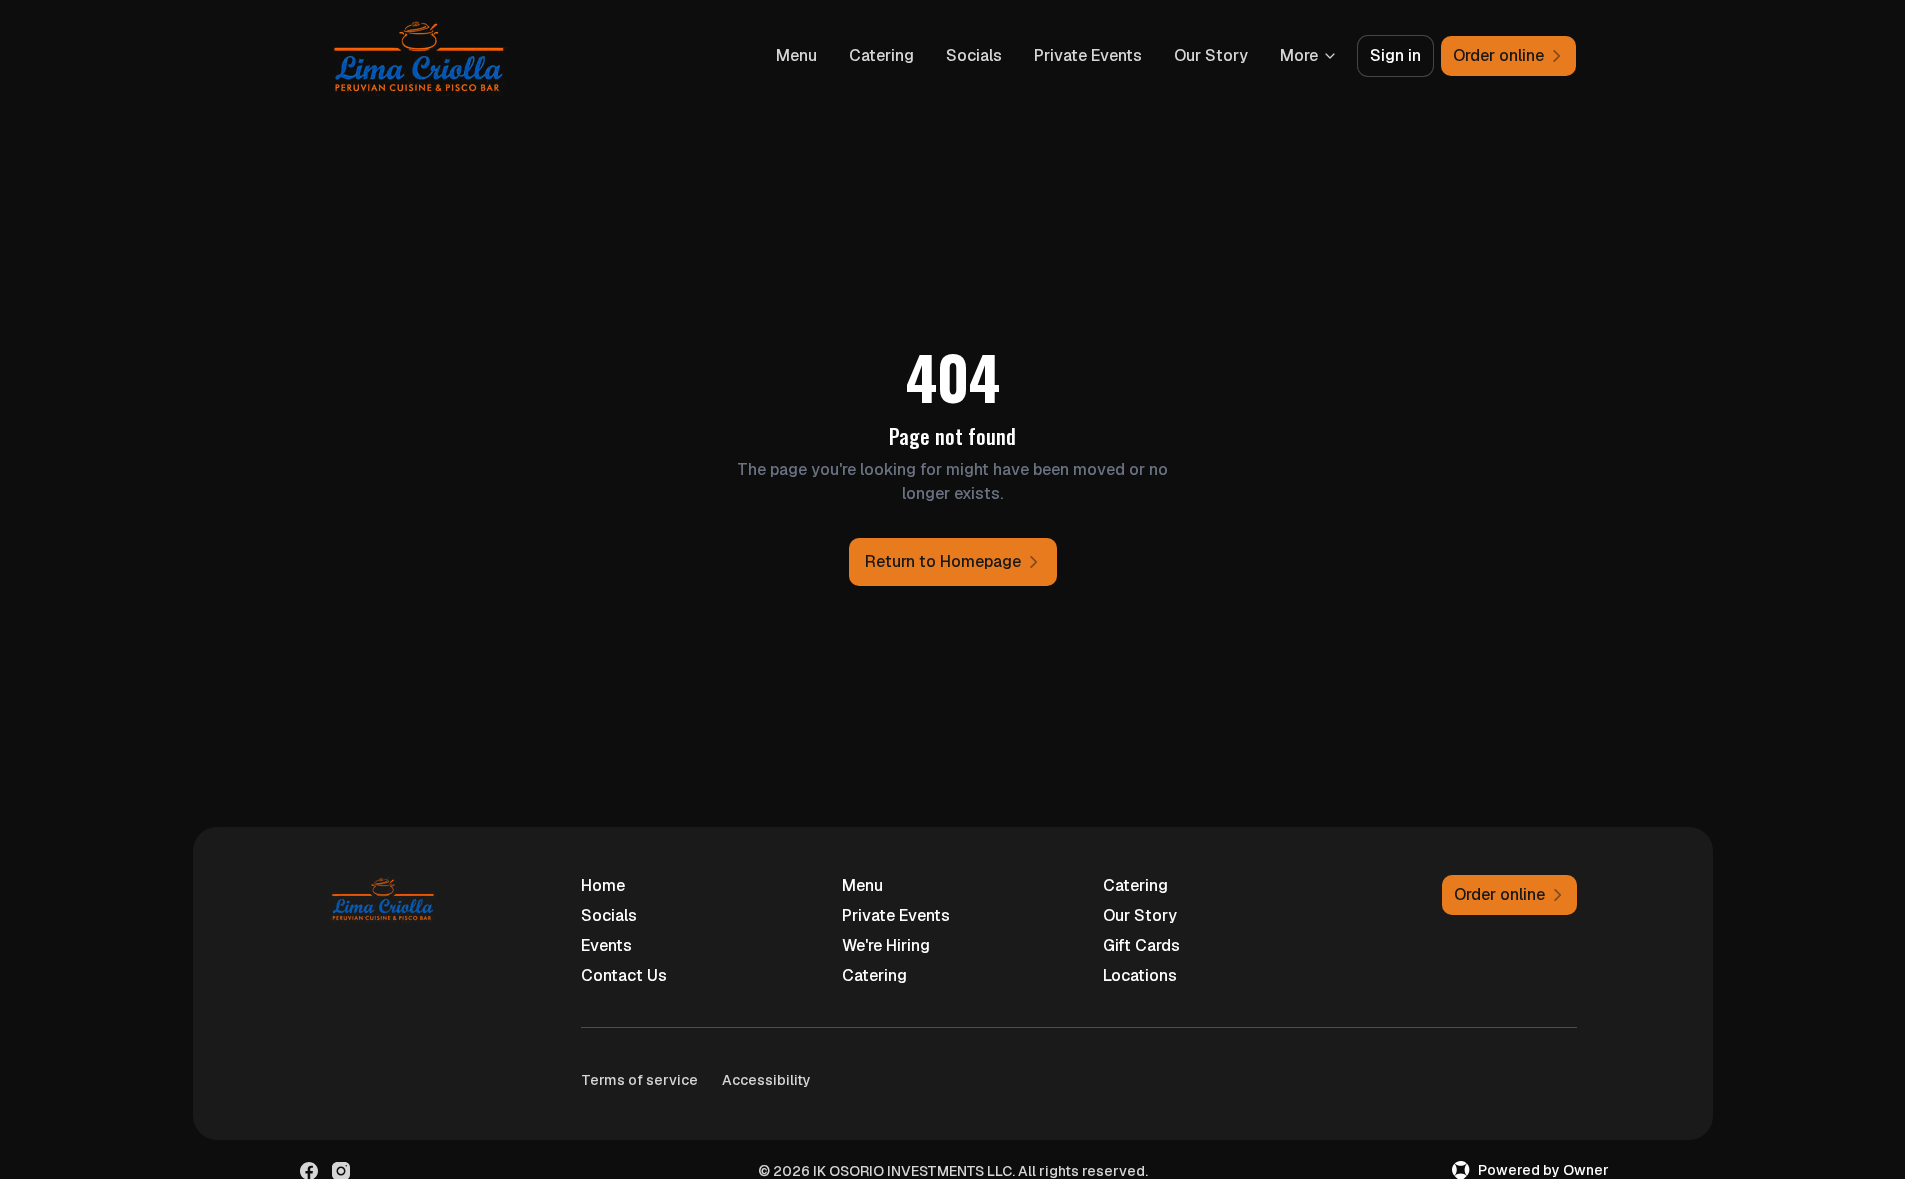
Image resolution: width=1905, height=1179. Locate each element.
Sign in (1395, 55)
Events (606, 945)
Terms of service (639, 1080)
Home (603, 885)
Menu (796, 55)
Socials (974, 55)
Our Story (1211, 55)
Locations (1140, 975)
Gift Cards (1141, 945)
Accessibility (766, 1080)
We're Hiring (886, 945)
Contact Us (624, 975)
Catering (881, 55)
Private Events (1088, 55)
